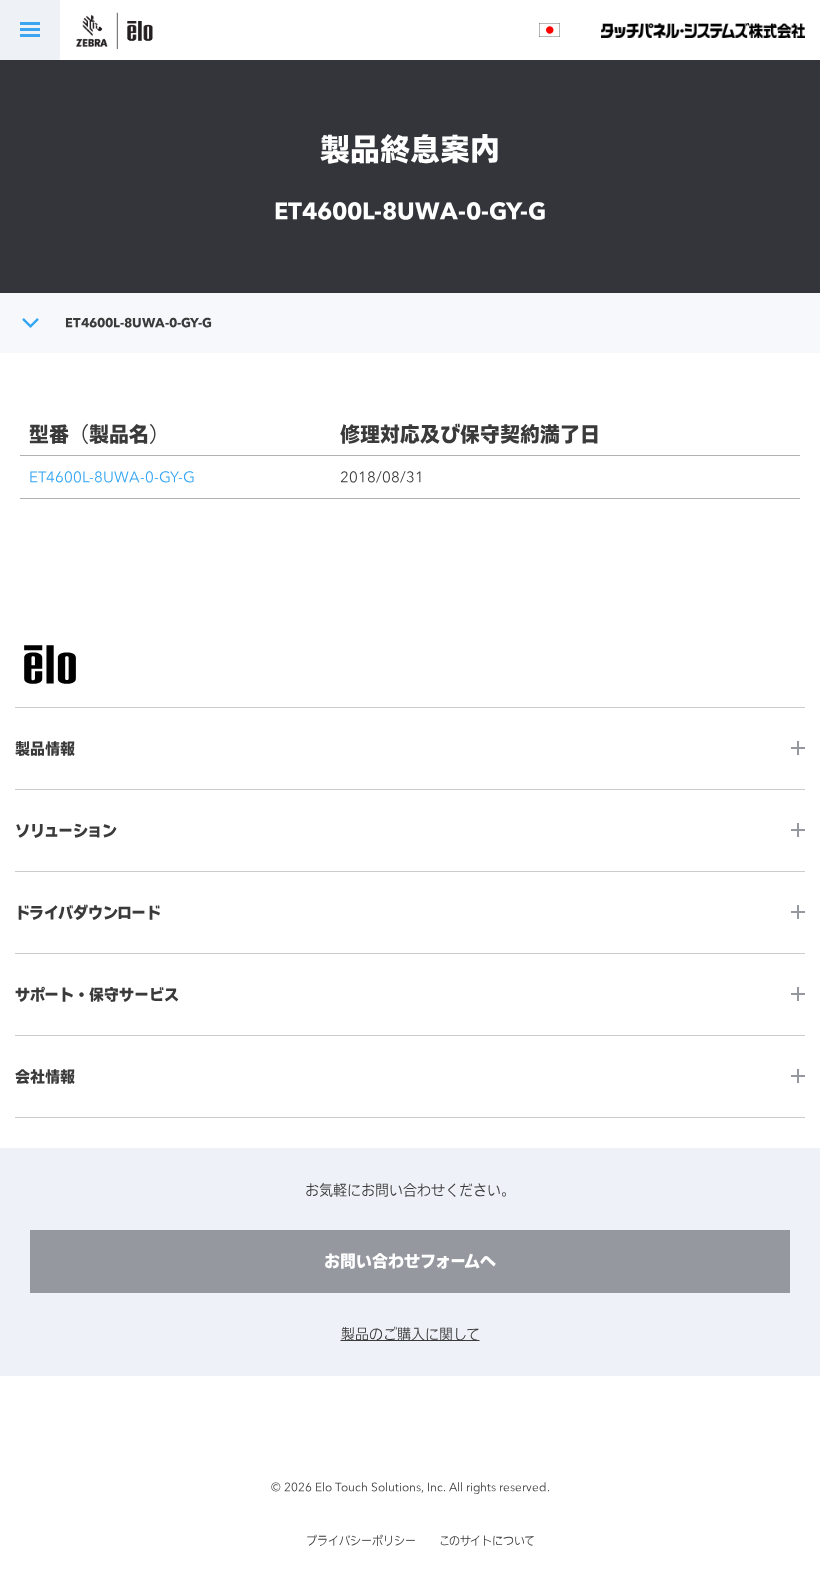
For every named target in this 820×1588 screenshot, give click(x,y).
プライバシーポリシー (361, 1541)
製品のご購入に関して (410, 1333)
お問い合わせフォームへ (410, 1261)
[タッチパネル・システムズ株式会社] (703, 30)
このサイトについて (487, 1541)
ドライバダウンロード (88, 912)
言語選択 (549, 30)
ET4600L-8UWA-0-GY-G (112, 476)
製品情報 (45, 748)
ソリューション (66, 830)
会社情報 (45, 1076)
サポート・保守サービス (97, 994)
